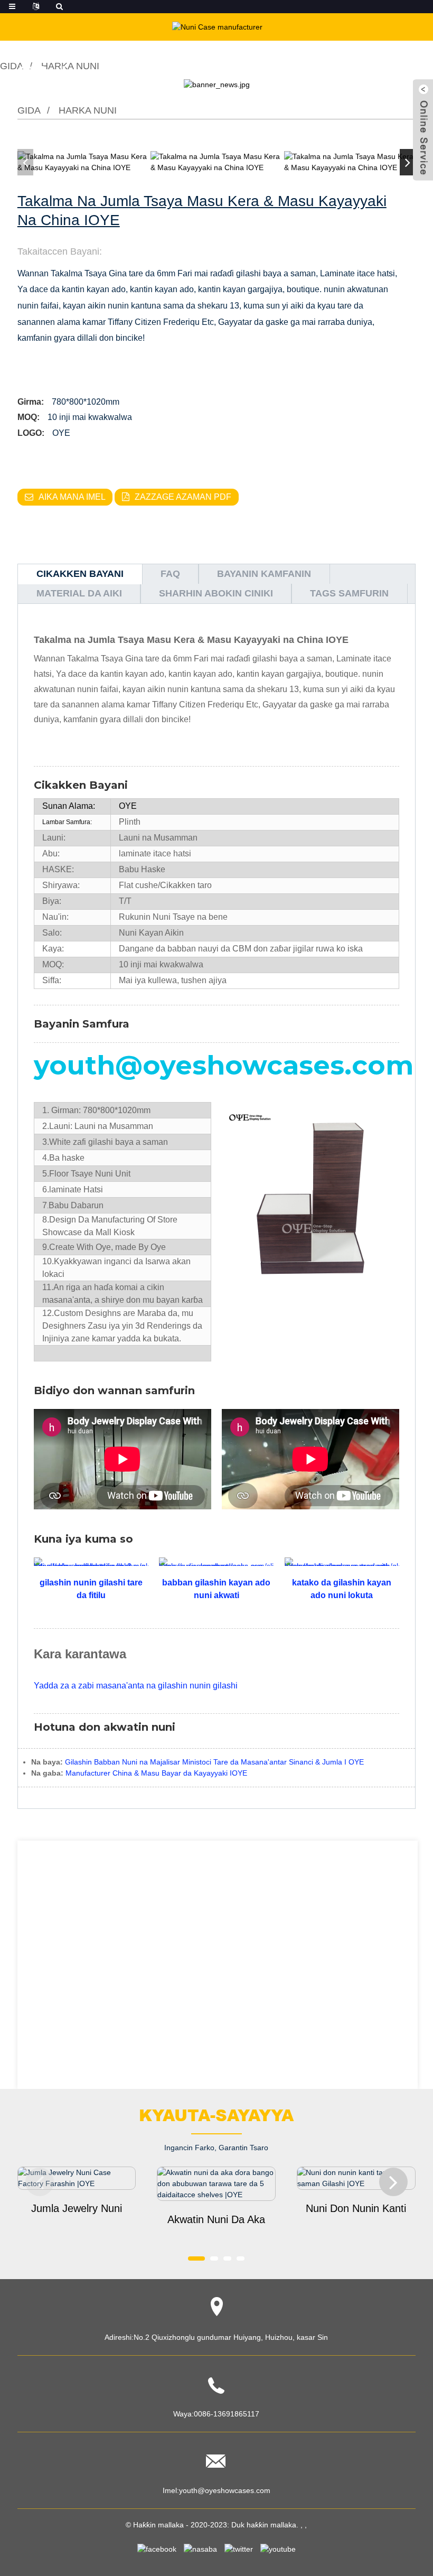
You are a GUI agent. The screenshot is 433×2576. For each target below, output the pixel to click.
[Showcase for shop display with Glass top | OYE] (356, 2178)
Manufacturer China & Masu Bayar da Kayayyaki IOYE (156, 1773)
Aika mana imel (72, 497)
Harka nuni (88, 110)
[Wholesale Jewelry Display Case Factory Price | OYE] (77, 2178)
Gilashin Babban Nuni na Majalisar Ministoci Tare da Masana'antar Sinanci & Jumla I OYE (214, 1762)
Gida (29, 110)
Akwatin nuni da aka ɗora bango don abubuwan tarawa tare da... (216, 2220)
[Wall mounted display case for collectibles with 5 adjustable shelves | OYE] (216, 2184)
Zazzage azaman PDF (183, 497)
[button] (408, 162)
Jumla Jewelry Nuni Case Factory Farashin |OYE (77, 2209)
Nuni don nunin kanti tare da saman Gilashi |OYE (356, 2209)
